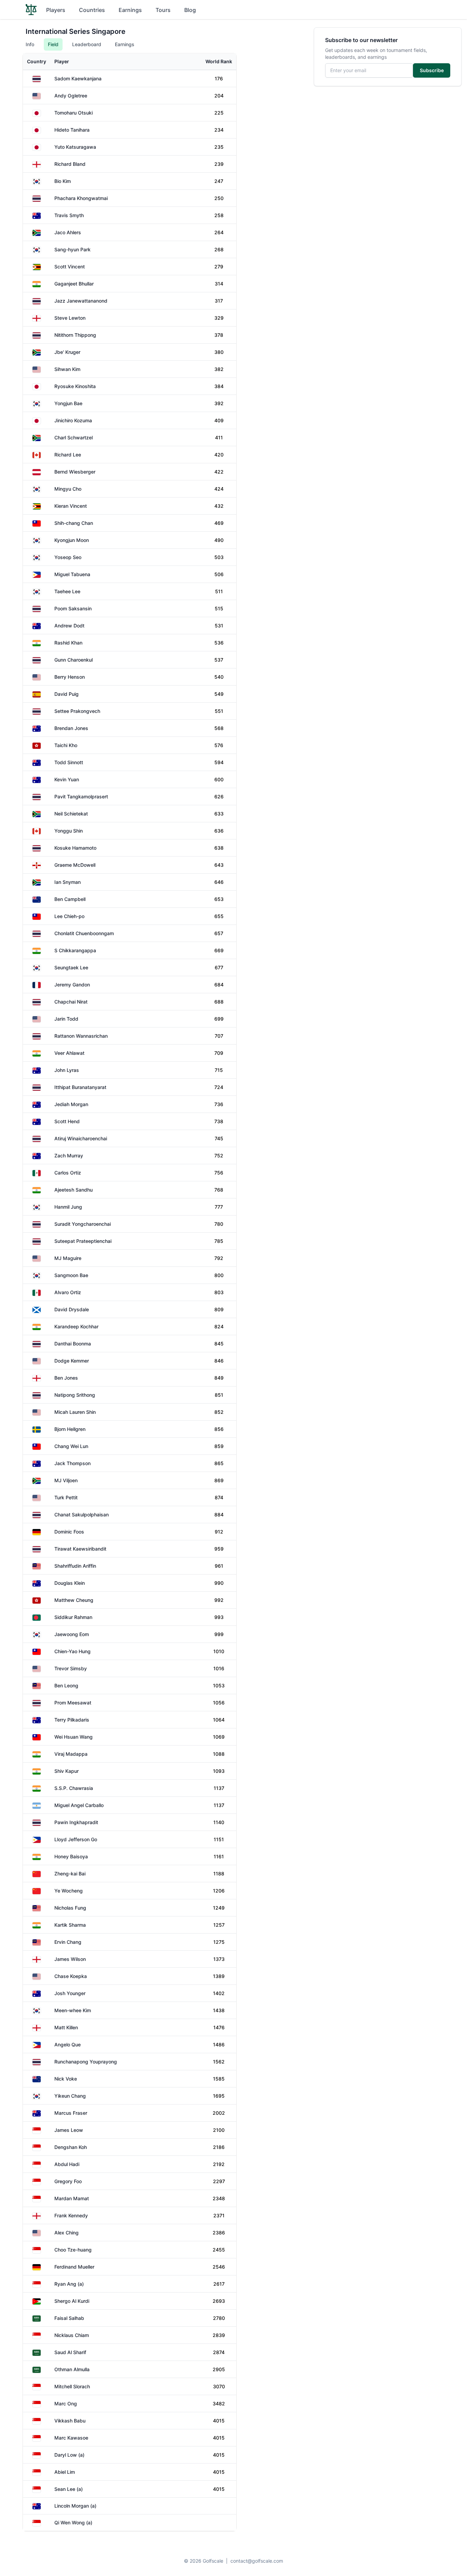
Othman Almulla (72, 2369)
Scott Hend (67, 1121)
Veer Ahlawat (69, 1053)
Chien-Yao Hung (72, 1651)
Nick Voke (66, 2079)
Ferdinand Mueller (74, 2267)
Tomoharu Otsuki (74, 113)
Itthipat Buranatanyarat (80, 1087)
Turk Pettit (66, 1497)
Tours (163, 10)
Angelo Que (68, 2044)
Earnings (130, 10)
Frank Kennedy (71, 2215)
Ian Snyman (68, 882)
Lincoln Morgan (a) (75, 2506)
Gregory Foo (68, 2181)
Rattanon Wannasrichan (81, 1036)
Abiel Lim (65, 2472)
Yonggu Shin (69, 831)
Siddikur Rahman (73, 1617)
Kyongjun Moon (72, 540)
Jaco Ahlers (68, 232)
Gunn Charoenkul (74, 660)
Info (30, 44)
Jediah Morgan (71, 1104)
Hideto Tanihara (72, 130)
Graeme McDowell (75, 865)
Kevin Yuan (67, 779)
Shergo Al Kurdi (72, 2301)
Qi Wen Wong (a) (73, 2522)
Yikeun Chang (70, 2096)
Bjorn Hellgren (70, 1429)
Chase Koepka (71, 1976)
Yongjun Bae (68, 403)
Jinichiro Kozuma (73, 420)
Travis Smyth (69, 215)
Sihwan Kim (67, 369)
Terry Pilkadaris (72, 1720)
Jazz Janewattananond (81, 301)
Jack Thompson (72, 1463)
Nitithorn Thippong (75, 335)
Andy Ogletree (71, 96)
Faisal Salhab (69, 2318)
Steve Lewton (70, 318)
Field (53, 44)
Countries (92, 10)
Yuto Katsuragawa (75, 147)
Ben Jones (66, 1378)
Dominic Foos (69, 1532)
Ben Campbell (70, 899)
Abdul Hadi (67, 2164)
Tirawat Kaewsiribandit (80, 1549)
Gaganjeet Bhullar (74, 284)
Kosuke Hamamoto (75, 848)
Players (56, 10)
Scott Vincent (70, 267)
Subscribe (432, 70)
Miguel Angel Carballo (79, 1805)
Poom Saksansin (73, 608)
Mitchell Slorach (72, 2386)
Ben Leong (66, 1685)
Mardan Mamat (72, 2198)
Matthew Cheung (74, 1600)
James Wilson (70, 1959)
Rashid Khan (68, 643)
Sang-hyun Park (72, 249)
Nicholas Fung (70, 1908)
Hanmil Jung (68, 1207)
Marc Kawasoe (71, 2438)
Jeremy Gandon (72, 985)
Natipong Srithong (75, 1395)
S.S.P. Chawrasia (74, 1788)
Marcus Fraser (71, 2113)
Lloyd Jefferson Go (76, 1839)
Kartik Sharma (70, 1925)
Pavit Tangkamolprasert (81, 796)
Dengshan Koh (71, 2147)
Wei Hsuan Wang (74, 1737)
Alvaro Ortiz (68, 1292)
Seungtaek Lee (71, 967)
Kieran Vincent (71, 506)
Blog (190, 10)
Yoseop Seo (68, 557)
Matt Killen (66, 2027)
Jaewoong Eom (72, 1634)
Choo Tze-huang (73, 2250)
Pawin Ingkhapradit (76, 1822)
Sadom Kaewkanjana (78, 78)
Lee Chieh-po (69, 916)
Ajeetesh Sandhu (74, 1190)
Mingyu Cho (68, 489)
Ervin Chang (68, 1942)
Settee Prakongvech (77, 711)
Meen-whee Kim (73, 2010)
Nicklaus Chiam (72, 2335)
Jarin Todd (66, 1019)
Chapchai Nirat (71, 1002)
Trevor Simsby (71, 1668)
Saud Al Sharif (70, 2352)
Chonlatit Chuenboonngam (84, 933)
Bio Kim (63, 181)
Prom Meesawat (73, 1703)
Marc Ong (66, 2404)
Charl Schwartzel (74, 437)
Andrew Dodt (69, 626)
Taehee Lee (67, 591)
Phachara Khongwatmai (81, 198)
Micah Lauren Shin (75, 1412)
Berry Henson (70, 677)
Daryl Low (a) (69, 2455)
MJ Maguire (68, 1258)
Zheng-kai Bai (70, 1874)
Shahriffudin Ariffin (75, 1566)
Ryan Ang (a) (69, 2284)
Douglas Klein (70, 1583)
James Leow (69, 2130)
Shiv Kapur (66, 1771)
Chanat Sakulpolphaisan (82, 1515)
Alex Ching (66, 2233)
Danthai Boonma (73, 1344)
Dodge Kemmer (72, 1361)
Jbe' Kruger (67, 352)
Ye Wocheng (69, 1891)
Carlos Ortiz (68, 1173)
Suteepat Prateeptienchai (83, 1241)
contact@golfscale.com (257, 2561)
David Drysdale (72, 1309)
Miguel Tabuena (72, 574)
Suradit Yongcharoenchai (83, 1224)
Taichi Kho (66, 745)
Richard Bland (70, 164)
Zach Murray (69, 1156)
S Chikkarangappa (75, 950)
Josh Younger (70, 1993)
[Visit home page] (31, 10)
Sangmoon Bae (71, 1275)
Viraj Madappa (71, 1754)
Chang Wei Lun (71, 1446)
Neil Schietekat (71, 814)
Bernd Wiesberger (75, 472)
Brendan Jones (71, 728)
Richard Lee (68, 455)
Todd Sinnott (69, 762)
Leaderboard (87, 44)
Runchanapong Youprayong (86, 2062)
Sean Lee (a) (69, 2489)
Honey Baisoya (71, 1856)
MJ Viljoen (66, 1480)
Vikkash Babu (70, 2421)
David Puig (66, 694)
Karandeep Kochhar (76, 1326)
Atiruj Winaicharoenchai (81, 1138)
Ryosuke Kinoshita (75, 386)
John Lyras (67, 1070)
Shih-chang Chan (74, 523)
